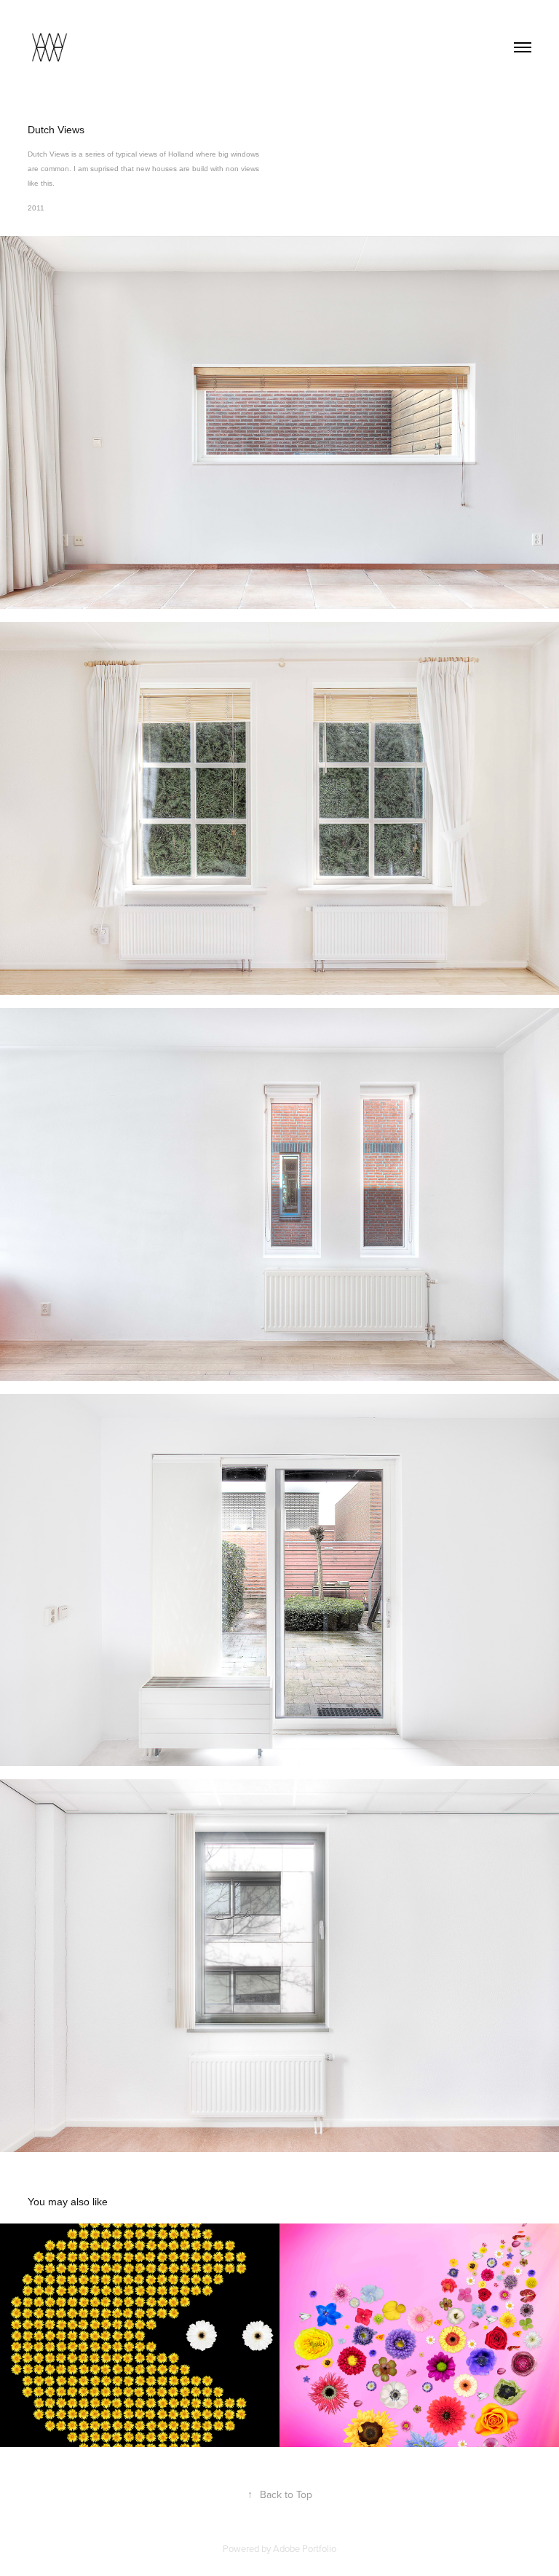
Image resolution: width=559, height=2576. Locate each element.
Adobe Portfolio (305, 2548)
